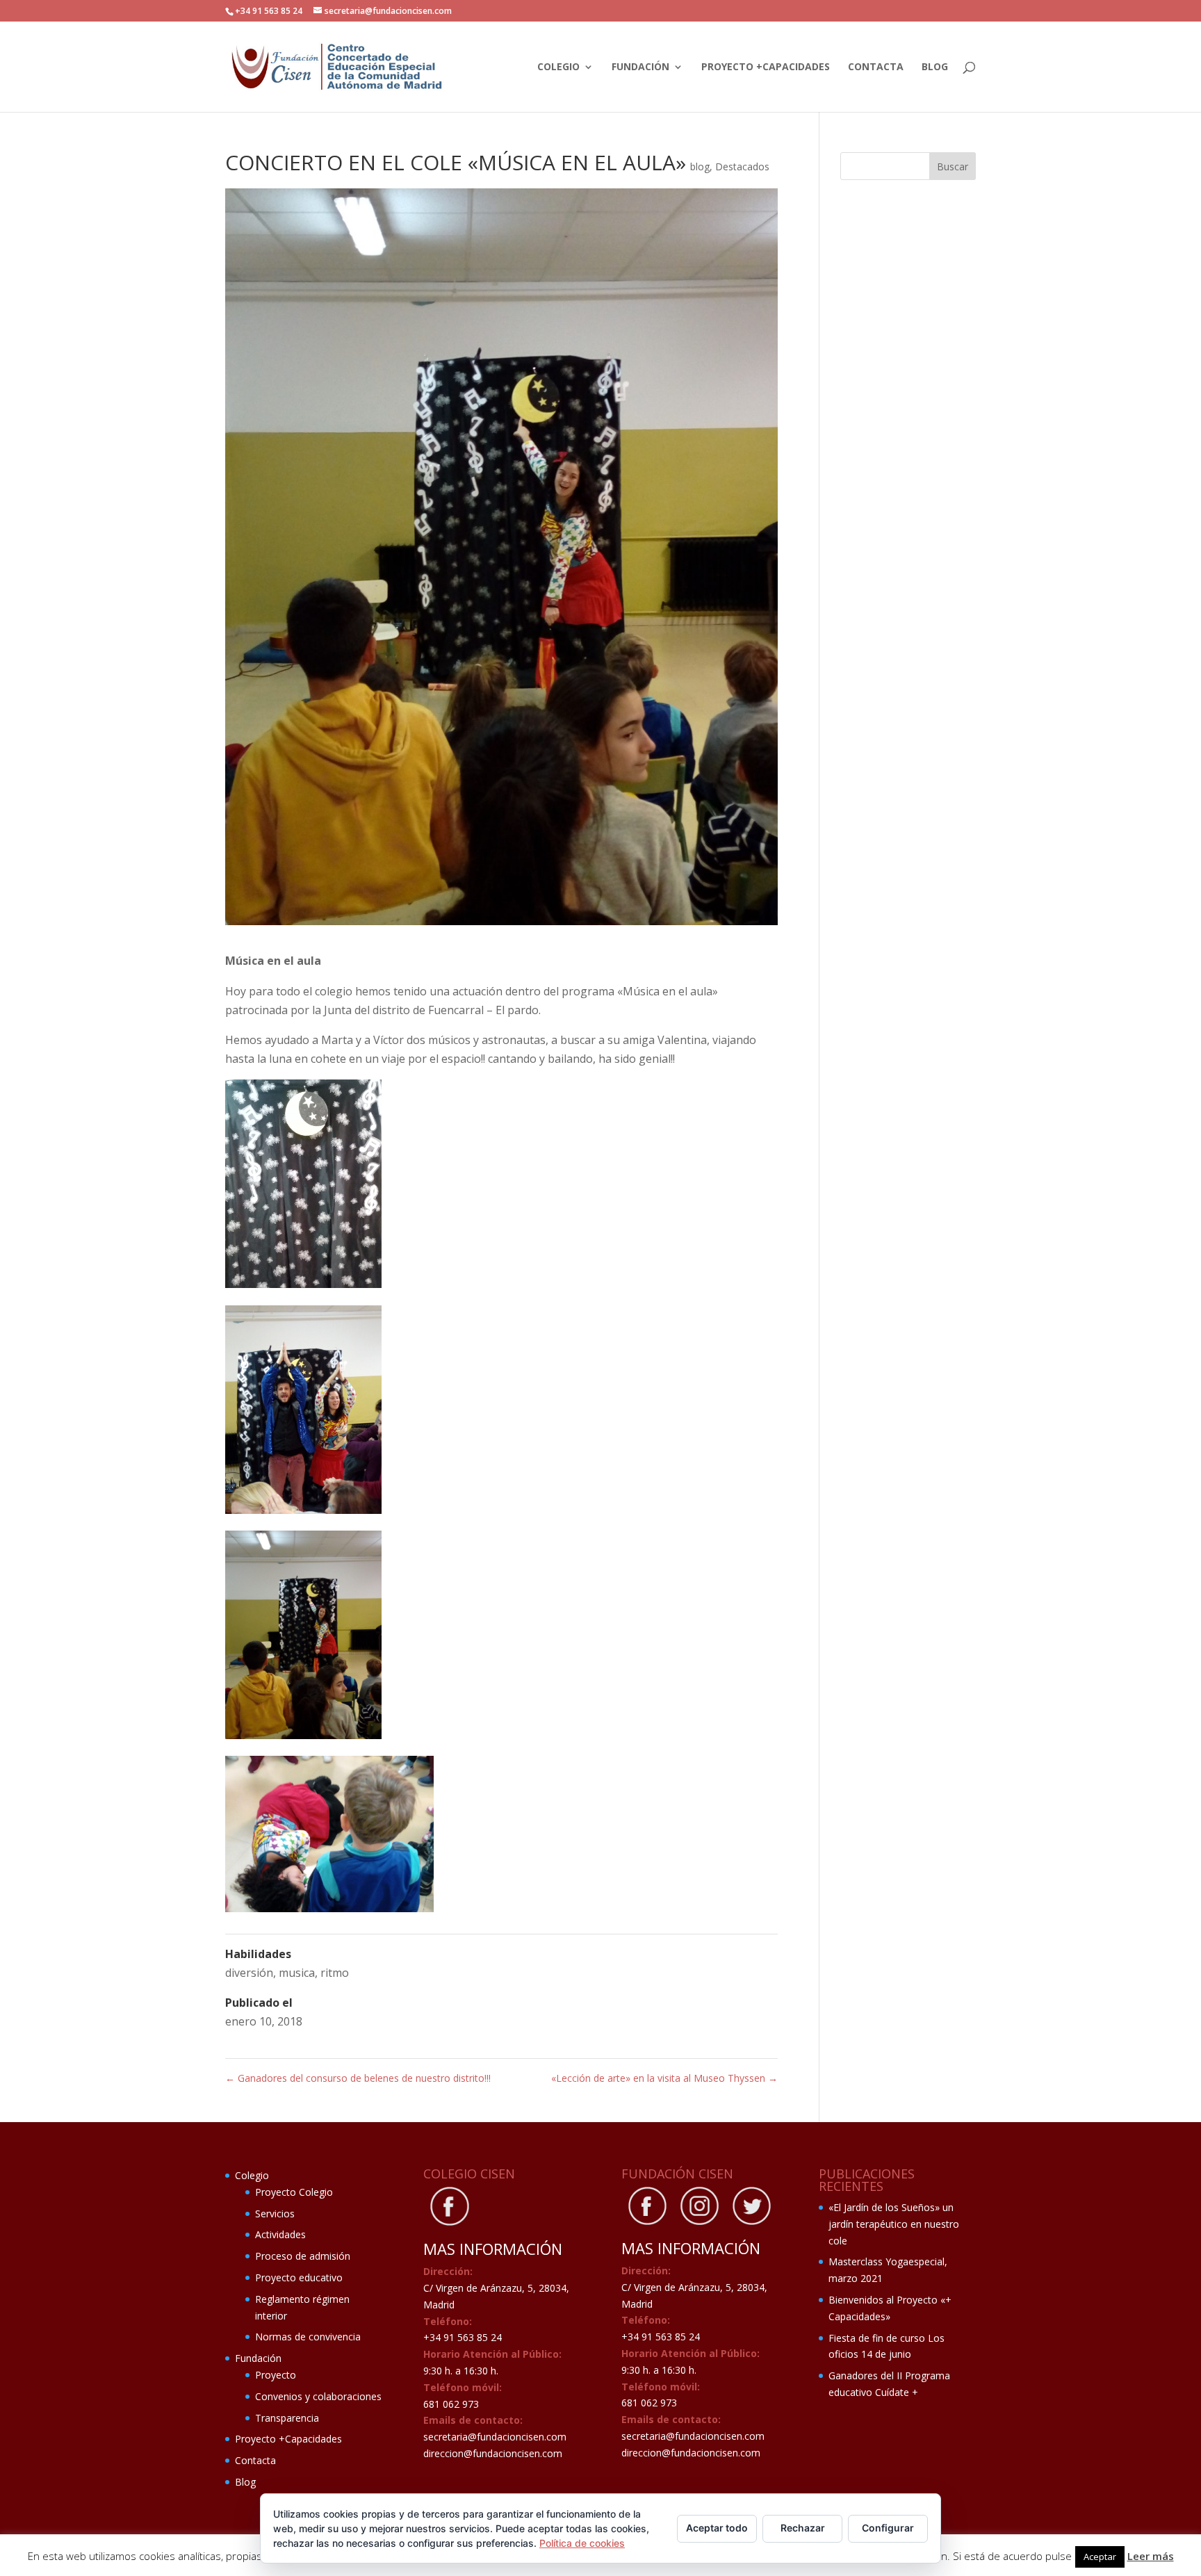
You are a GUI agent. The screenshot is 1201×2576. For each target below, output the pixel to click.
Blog (935, 67)
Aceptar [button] (1100, 2557)
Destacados (742, 166)
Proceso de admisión (303, 2256)
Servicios (275, 2214)
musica (297, 1973)
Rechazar (803, 2528)
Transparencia (287, 2418)
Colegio (558, 67)
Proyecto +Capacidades (766, 67)
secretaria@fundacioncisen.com (495, 2437)
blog (700, 166)
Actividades (280, 2234)
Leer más (1151, 2556)
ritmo (335, 1973)
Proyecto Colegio (294, 2192)
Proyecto (276, 2375)
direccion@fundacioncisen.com (493, 2453)
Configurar (888, 2528)
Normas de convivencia (308, 2337)
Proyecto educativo (299, 2277)
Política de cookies (582, 2543)
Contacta (876, 67)
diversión (249, 1973)
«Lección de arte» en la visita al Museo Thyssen (664, 2078)
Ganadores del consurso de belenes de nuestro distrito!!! (358, 2078)
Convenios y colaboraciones (318, 2396)
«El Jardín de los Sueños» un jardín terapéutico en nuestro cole (894, 2224)
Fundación (640, 67)
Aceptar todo (717, 2528)
